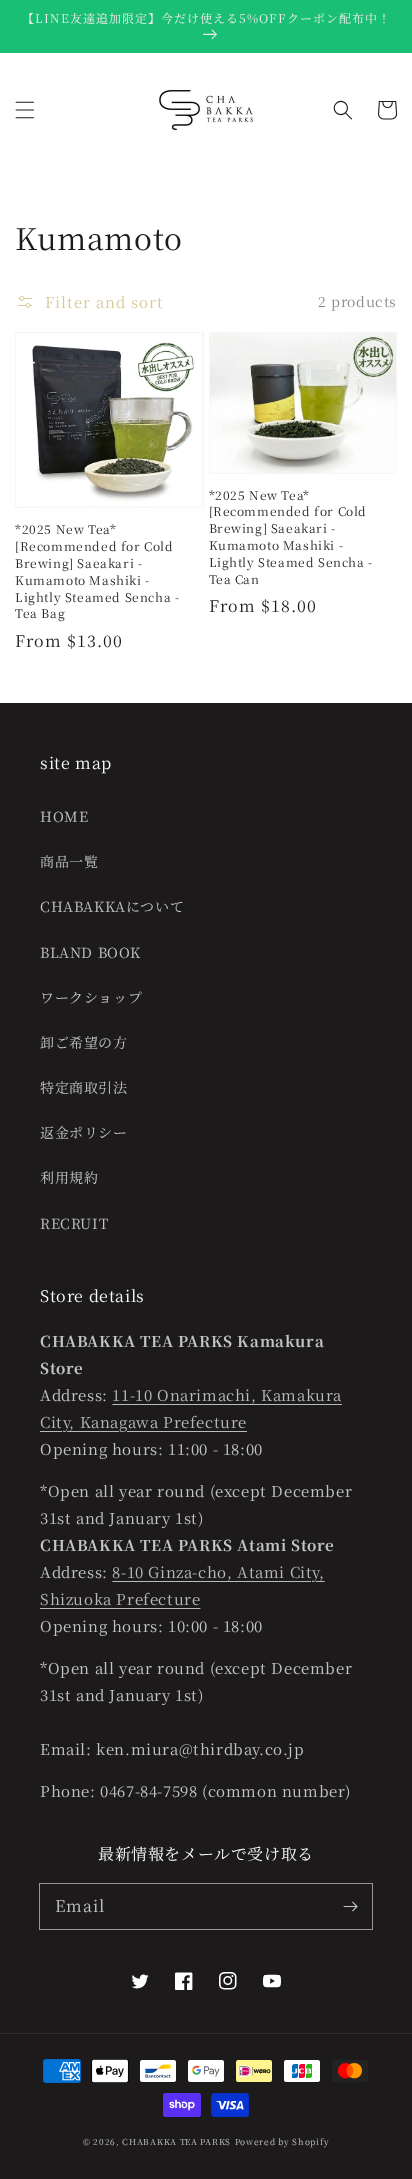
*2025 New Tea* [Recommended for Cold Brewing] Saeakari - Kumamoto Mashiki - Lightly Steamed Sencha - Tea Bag (97, 571)
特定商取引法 (84, 1087)
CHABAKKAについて (112, 906)
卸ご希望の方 (84, 1042)
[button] (25, 110)
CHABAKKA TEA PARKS (176, 2141)
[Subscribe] (350, 1906)
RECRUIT (74, 1223)
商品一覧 (69, 861)
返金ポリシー (84, 1132)
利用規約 (69, 1177)
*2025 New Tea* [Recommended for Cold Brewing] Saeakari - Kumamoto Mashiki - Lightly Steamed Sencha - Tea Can (291, 537)
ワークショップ (91, 997)
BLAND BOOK (90, 952)
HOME (64, 816)
